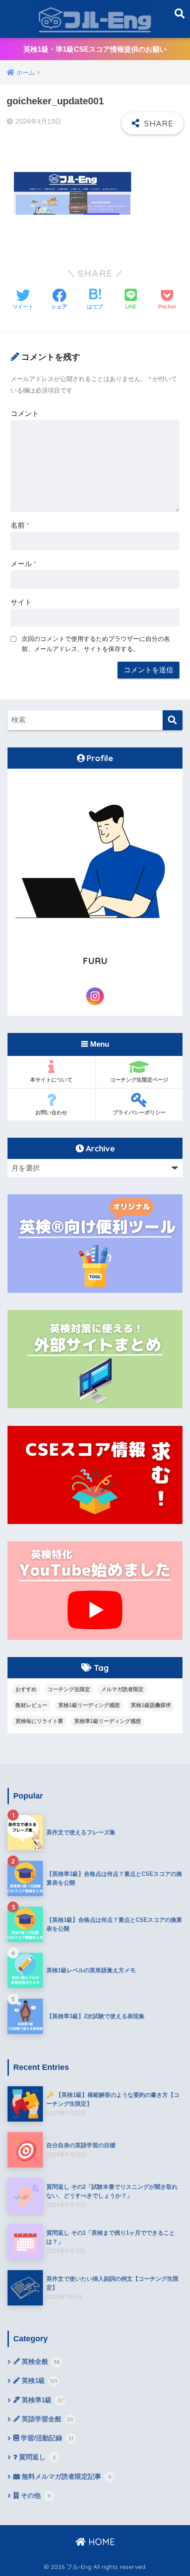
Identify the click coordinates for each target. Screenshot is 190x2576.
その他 (35, 2496)
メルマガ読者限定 (122, 1689)
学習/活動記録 (46, 2438)
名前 (20, 525)
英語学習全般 (47, 2419)
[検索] (173, 720)
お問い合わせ (51, 1112)
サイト (21, 602)
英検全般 (40, 2362)
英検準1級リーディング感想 (108, 1721)
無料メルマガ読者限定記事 (66, 2477)
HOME (100, 2542)
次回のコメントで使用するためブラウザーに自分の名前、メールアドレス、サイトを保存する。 (96, 644)
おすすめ (26, 1689)
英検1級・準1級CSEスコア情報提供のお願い (95, 49)
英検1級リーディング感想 (89, 1705)
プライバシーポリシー (139, 1112)
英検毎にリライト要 (39, 1721)
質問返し (36, 2457)
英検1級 (38, 2381)
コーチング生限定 (69, 1689)
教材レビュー (31, 1705)
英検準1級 (42, 2400)
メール (23, 564)
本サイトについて (51, 1080)
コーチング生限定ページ (139, 1080)
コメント (25, 413)
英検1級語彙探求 (151, 1705)
